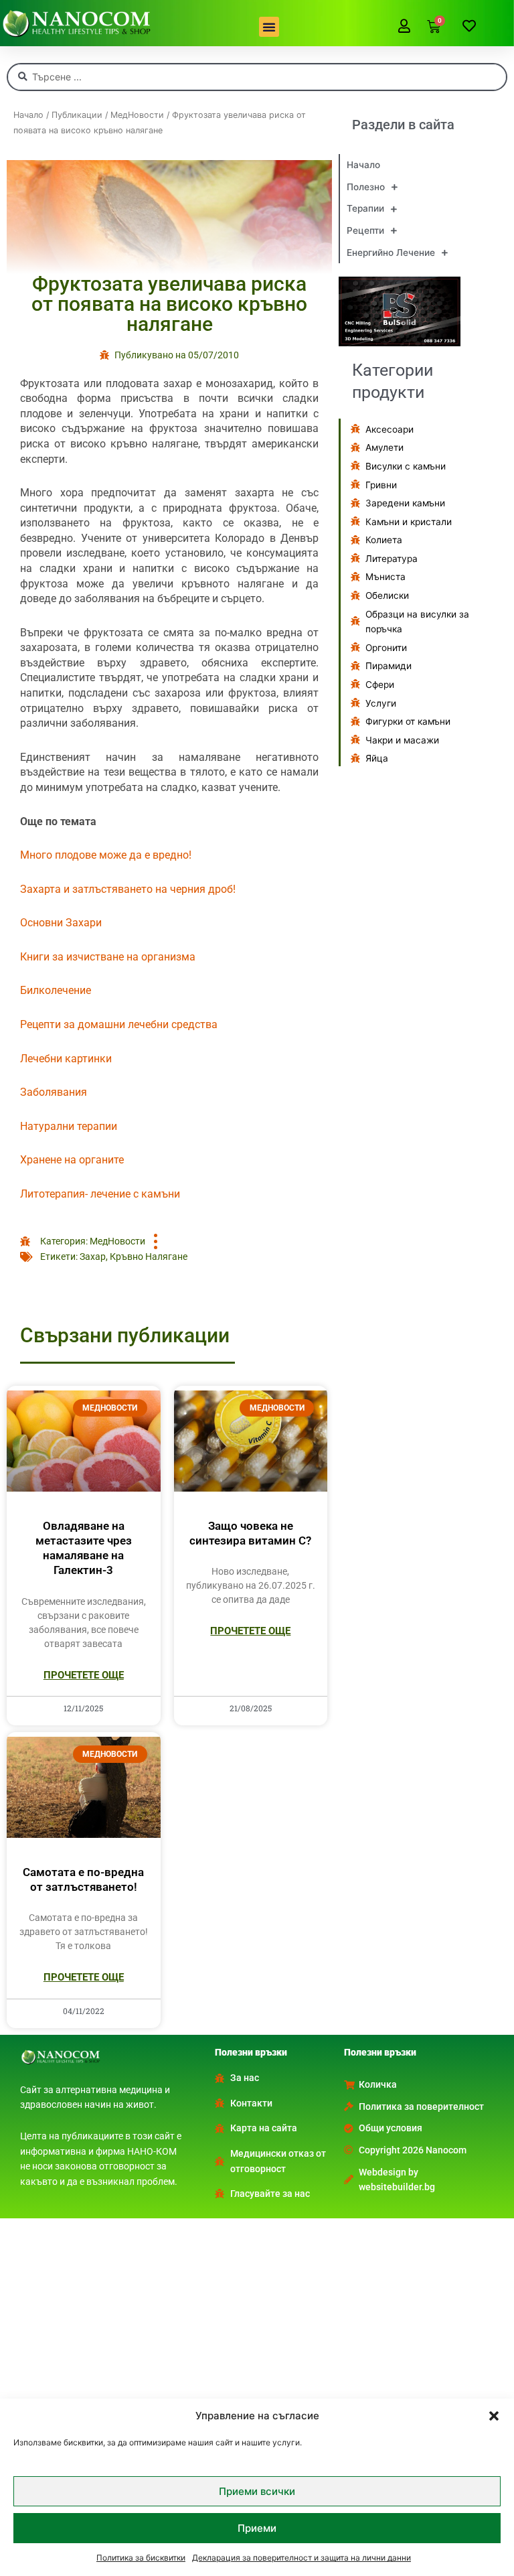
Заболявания (54, 1092)
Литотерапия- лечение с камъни (100, 1194)
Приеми (257, 2528)
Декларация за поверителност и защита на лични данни (302, 2558)
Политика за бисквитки (141, 2558)
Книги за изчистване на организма (108, 957)
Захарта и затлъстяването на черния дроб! (128, 889)
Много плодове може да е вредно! (106, 855)
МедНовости (137, 115)
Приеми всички (257, 2491)
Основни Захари (61, 923)
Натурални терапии (69, 1126)
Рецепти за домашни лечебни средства (119, 1024)
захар (93, 1257)
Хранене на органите (72, 1160)
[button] (494, 2416)
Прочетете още (84, 1675)
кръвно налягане (149, 1257)
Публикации (77, 115)
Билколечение (56, 990)
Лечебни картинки (66, 1059)
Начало (28, 115)
